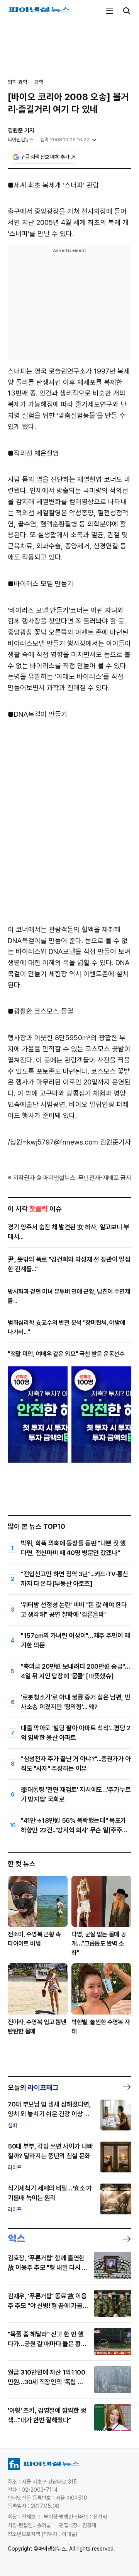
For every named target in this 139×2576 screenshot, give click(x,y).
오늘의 (33, 2087)
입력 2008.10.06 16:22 (65, 140)
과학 (39, 82)
